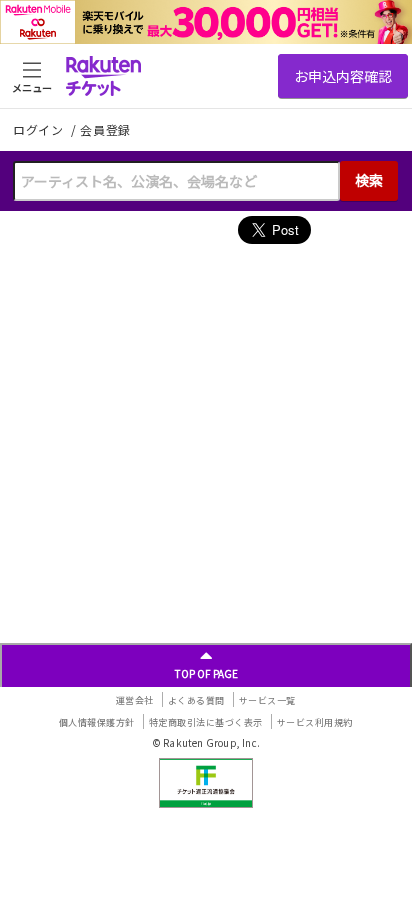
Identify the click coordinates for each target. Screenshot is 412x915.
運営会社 (135, 700)
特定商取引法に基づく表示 (206, 722)
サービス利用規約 (315, 722)
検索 (369, 180)
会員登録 (105, 130)
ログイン (40, 129)
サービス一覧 (267, 700)
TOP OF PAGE (206, 673)
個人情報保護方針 (97, 722)
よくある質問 (196, 700)
